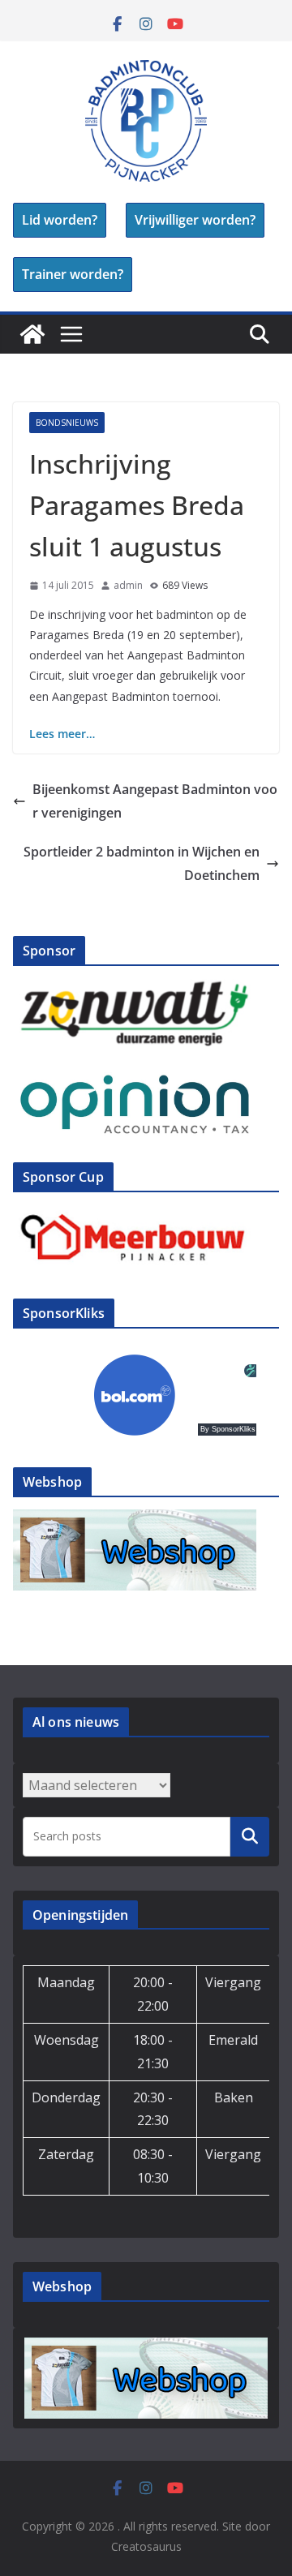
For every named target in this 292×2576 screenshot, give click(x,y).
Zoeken (250, 1836)
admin (128, 585)
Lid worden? (60, 220)
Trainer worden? (73, 274)
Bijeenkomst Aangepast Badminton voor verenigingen (155, 801)
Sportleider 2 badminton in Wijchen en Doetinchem (142, 863)
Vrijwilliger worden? (195, 220)
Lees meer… (62, 734)
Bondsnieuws (67, 423)
